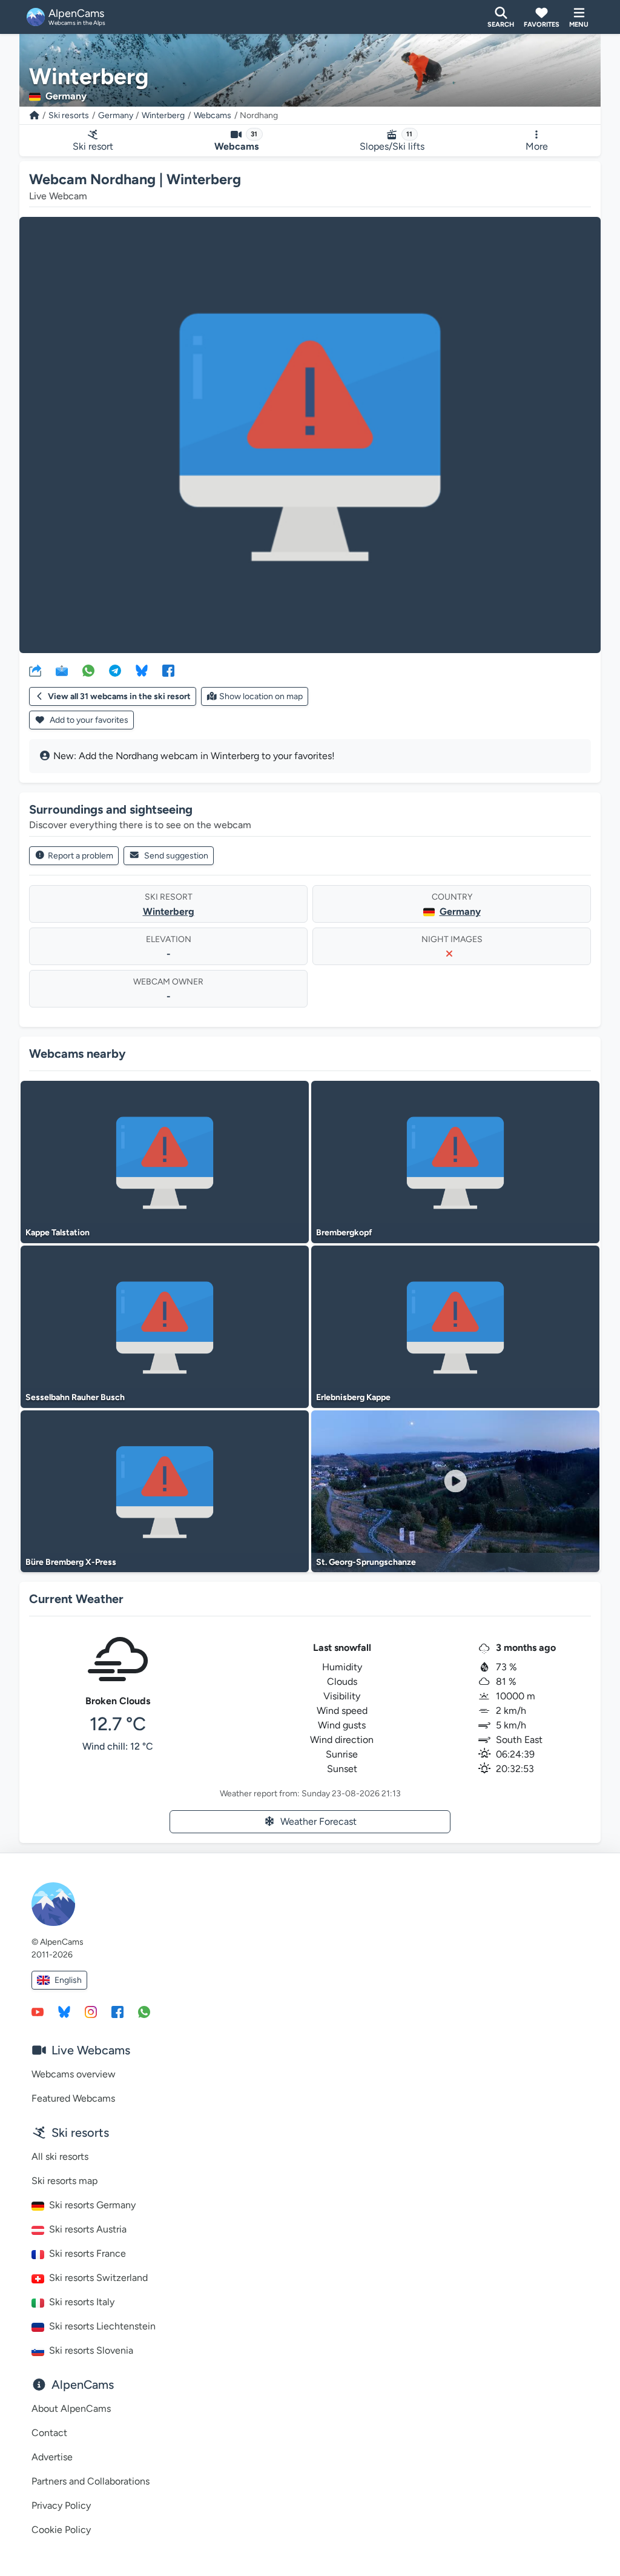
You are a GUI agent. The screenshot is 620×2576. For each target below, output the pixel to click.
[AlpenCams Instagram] (91, 2011)
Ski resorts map (64, 2181)
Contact (49, 2433)
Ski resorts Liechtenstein (102, 2326)
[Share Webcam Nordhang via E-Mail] (62, 670)
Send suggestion (176, 856)
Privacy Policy (61, 2505)
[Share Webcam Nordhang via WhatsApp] (88, 670)
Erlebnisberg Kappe (353, 1397)
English (68, 1980)
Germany (116, 115)
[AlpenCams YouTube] (38, 2011)
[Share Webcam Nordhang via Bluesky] (142, 670)
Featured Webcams (73, 2098)
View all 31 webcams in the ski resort (119, 696)
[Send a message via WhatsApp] (144, 2011)
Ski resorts (69, 115)
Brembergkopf (344, 1233)
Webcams (213, 115)
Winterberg (163, 115)
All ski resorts (60, 2156)
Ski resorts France (87, 2253)
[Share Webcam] (35, 670)
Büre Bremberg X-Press (71, 1562)
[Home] (35, 115)
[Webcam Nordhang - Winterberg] (310, 435)
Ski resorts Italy (82, 2302)
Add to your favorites (88, 720)
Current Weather (76, 1599)
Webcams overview (74, 2074)
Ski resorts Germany (92, 2205)
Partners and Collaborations (91, 2481)
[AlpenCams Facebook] (117, 2011)
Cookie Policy (61, 2530)
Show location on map (261, 696)
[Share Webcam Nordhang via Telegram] (115, 670)
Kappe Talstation (58, 1233)
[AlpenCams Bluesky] (64, 2011)
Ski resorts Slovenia (91, 2350)
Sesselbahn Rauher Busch (75, 1397)
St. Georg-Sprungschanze (366, 1562)
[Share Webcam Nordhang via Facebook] (168, 670)
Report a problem (81, 856)
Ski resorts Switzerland (98, 2278)
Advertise (52, 2457)
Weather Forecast (318, 1821)
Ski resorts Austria (88, 2229)
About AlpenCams (71, 2408)
